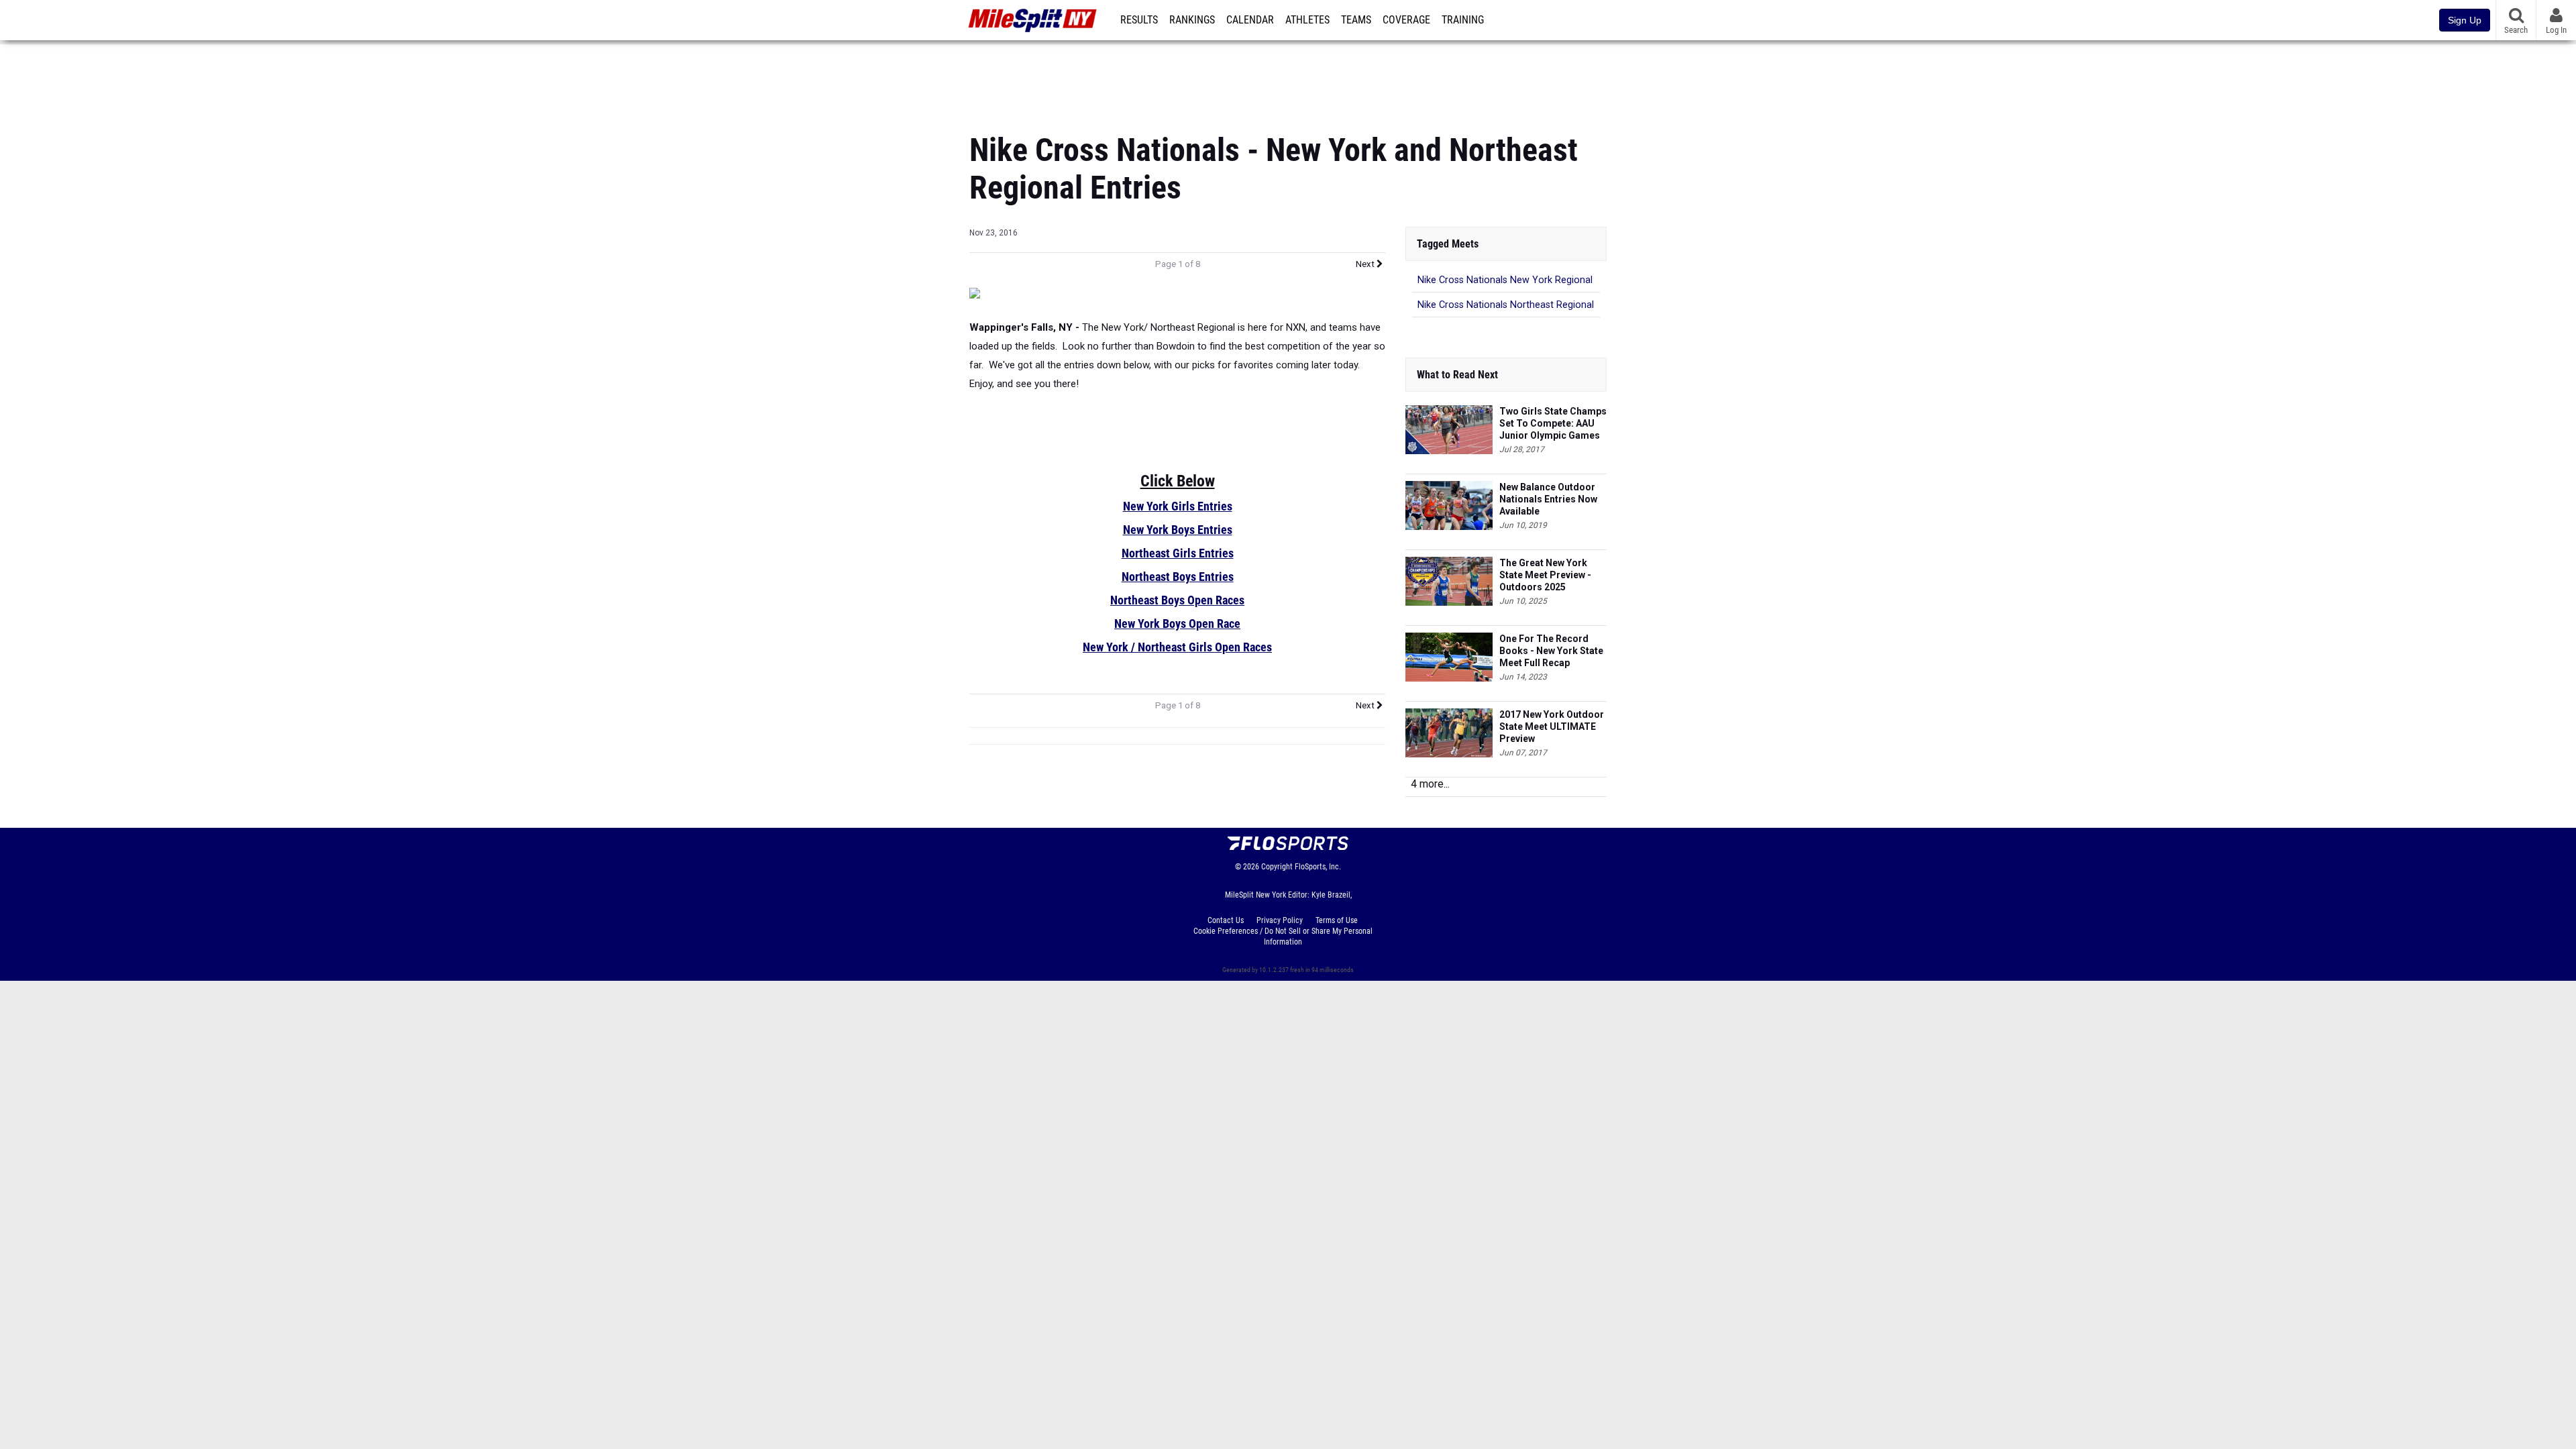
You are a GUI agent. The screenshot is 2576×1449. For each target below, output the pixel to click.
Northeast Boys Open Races (1177, 600)
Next (1366, 264)
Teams (1356, 20)
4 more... (1430, 784)
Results (1139, 20)
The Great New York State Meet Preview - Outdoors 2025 (1545, 575)
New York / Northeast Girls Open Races (1177, 647)
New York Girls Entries (1178, 506)
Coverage (1406, 20)
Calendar (1250, 20)
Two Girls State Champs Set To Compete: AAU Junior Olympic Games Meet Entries (1553, 424)
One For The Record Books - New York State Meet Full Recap (1551, 651)
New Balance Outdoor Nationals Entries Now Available (1548, 499)
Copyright (1277, 867)
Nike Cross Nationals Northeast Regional (1506, 305)
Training (1463, 20)
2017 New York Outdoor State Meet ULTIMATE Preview (1552, 727)
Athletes (1307, 20)
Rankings (1192, 20)
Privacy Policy (1280, 920)
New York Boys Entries (1178, 530)
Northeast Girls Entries (1178, 553)
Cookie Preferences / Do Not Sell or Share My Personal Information (1283, 936)
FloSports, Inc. (1318, 867)
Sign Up (2465, 20)
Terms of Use (1337, 920)
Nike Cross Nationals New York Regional (1505, 280)
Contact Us (1226, 920)
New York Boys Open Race (1177, 624)
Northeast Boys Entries (1178, 577)
